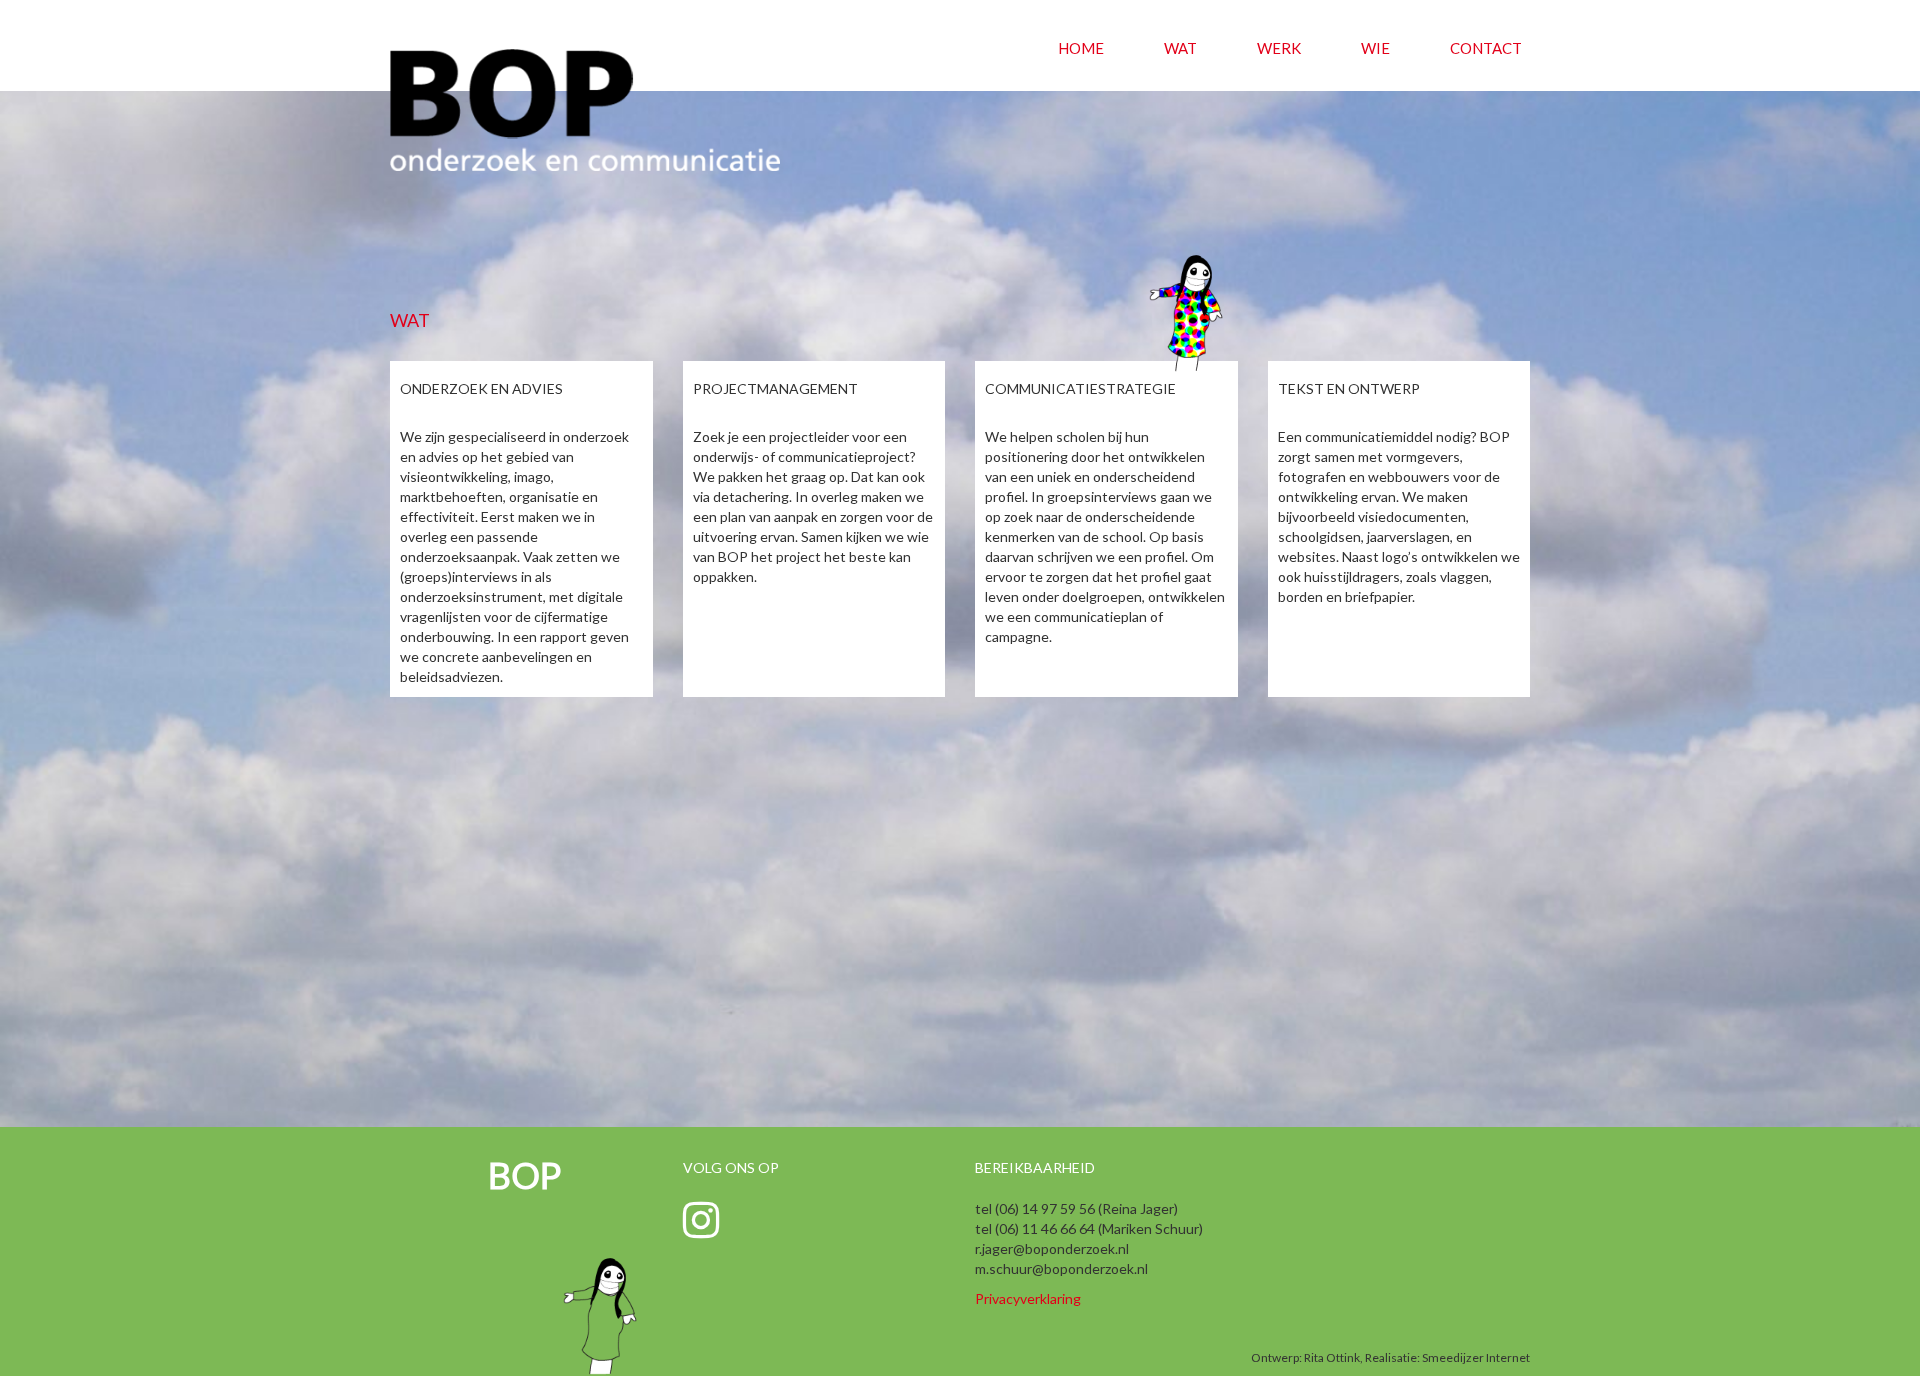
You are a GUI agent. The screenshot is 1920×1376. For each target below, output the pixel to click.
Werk (1279, 48)
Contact (1486, 48)
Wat (1180, 48)
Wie (1375, 48)
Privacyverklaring (1028, 1298)
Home (1081, 48)
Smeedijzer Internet (1476, 1357)
